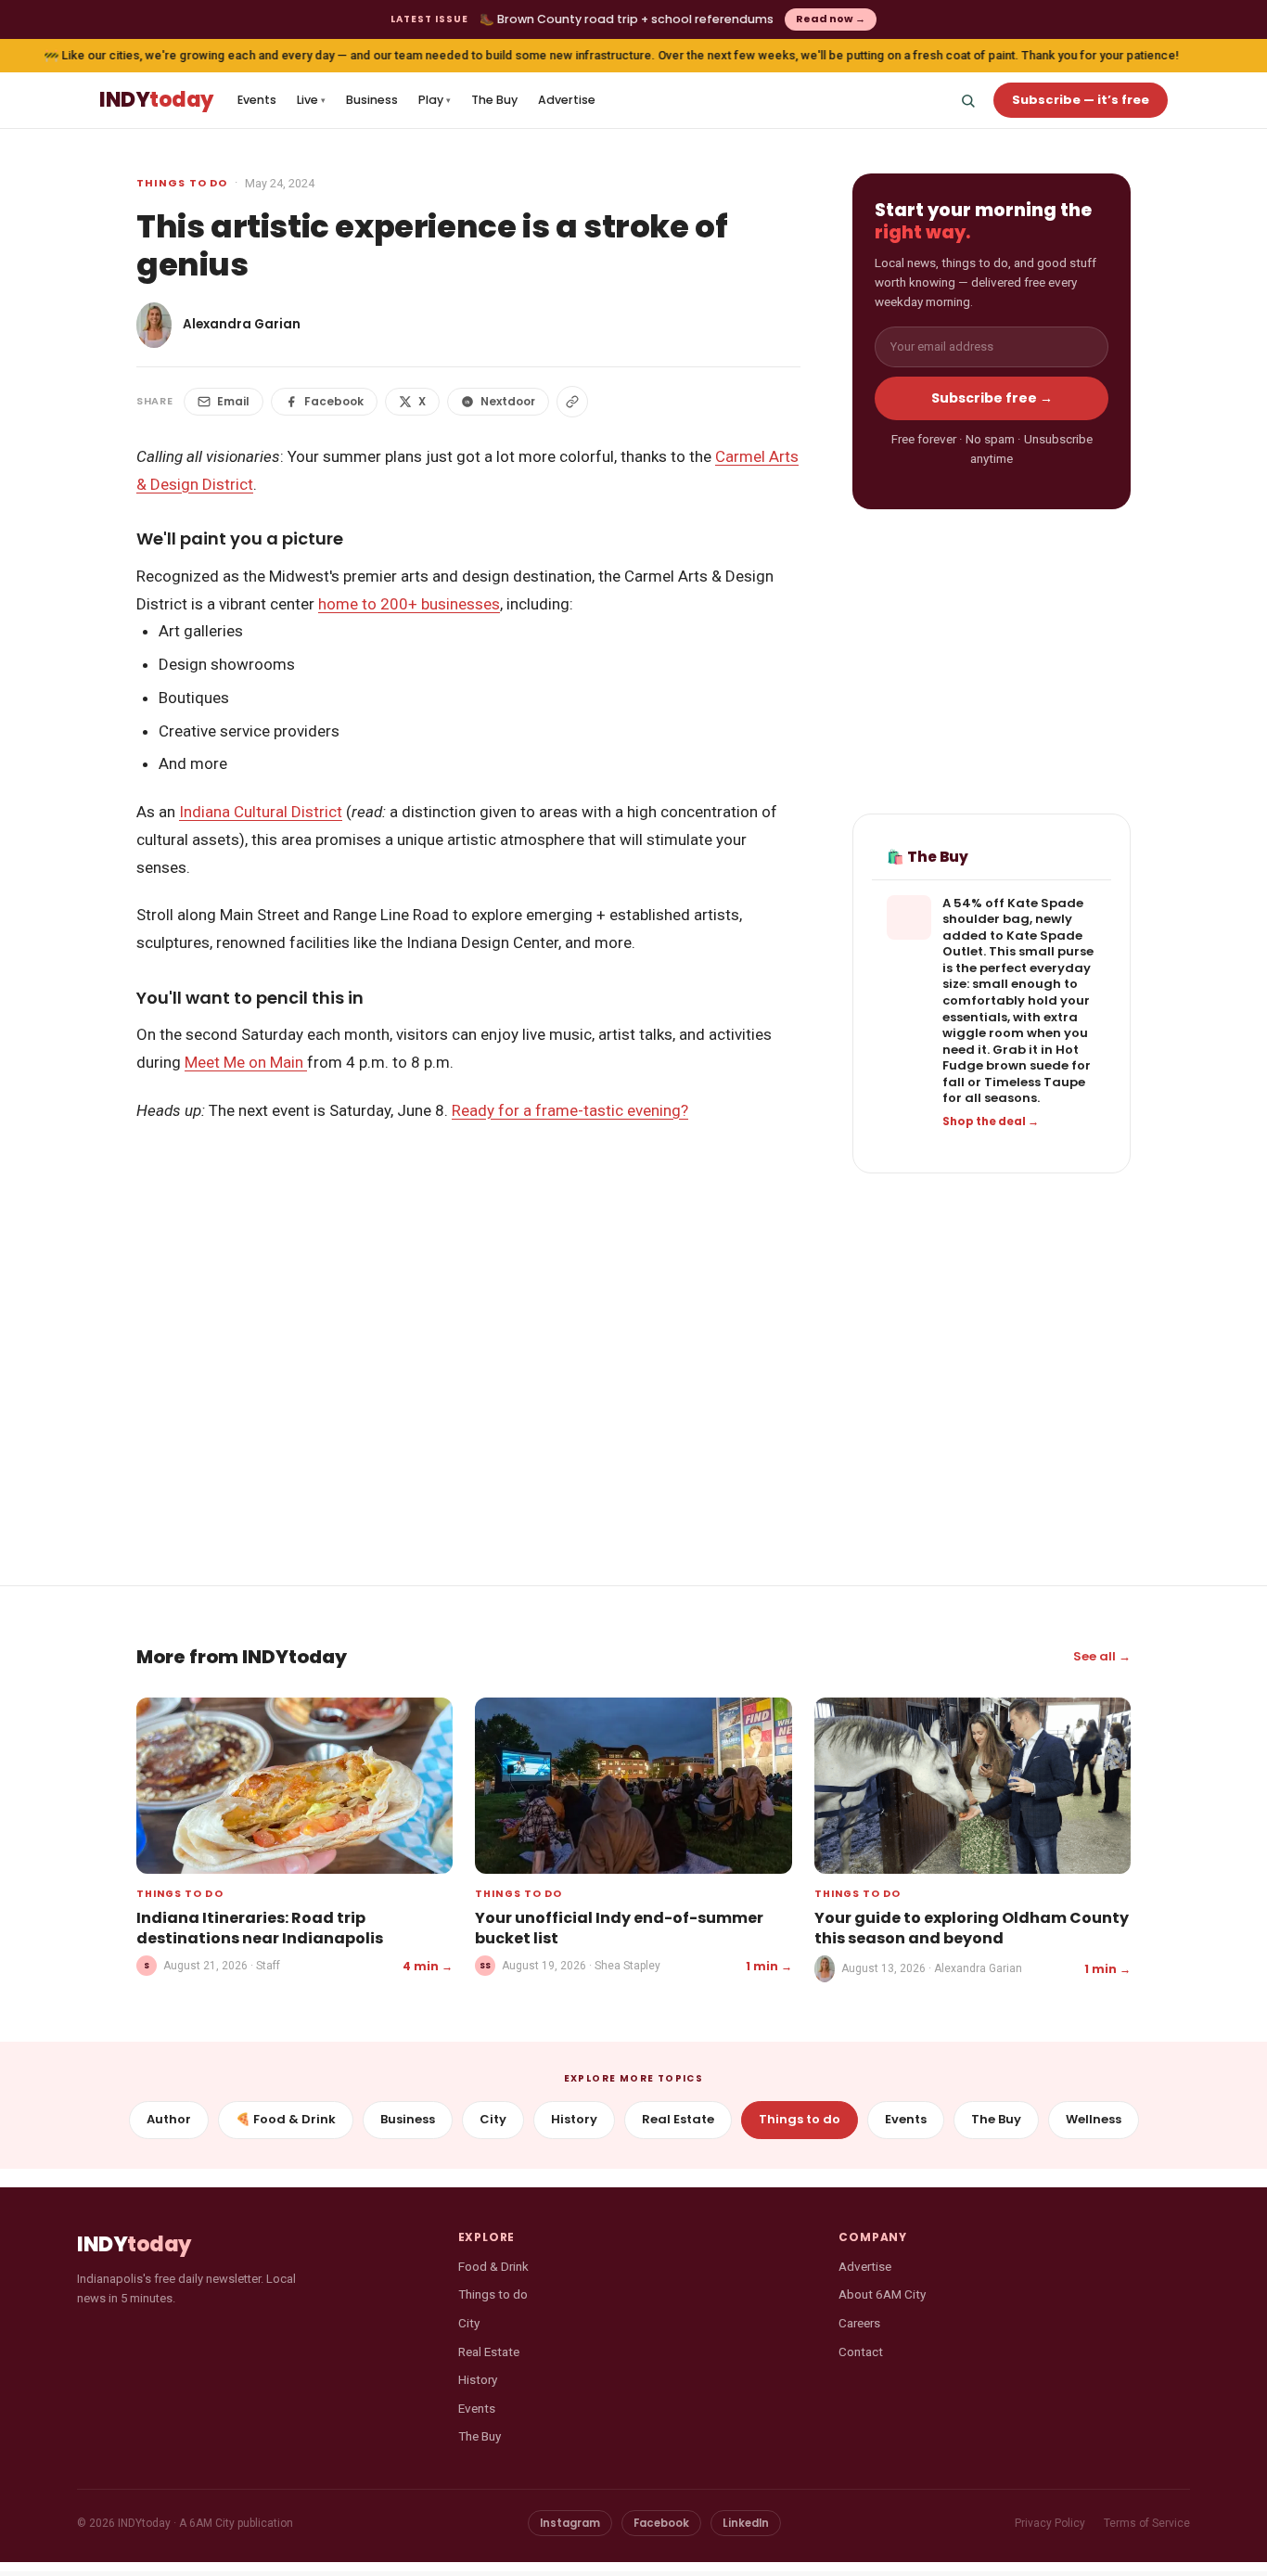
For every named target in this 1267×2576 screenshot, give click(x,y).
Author (169, 2119)
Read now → (831, 19)
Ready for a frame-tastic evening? (570, 1110)
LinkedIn (746, 2523)
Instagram (570, 2523)
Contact (861, 2352)
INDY (156, 101)
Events (257, 100)
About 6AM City (882, 2294)
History (574, 2119)
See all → (1102, 1656)
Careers (859, 2323)
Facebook (334, 401)
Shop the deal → (991, 1121)
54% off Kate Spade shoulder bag (1013, 911)
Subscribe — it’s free (1081, 100)
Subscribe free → (992, 398)
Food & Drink (493, 2266)
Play (435, 100)
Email (233, 401)
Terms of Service (1147, 2523)
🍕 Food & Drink (286, 2119)
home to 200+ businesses (409, 604)
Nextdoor (508, 401)
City (493, 2119)
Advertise (567, 100)
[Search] (967, 100)
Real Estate (678, 2119)
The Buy (494, 100)
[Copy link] (572, 402)
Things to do (182, 183)
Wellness (1094, 2119)
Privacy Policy (1050, 2523)
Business (372, 100)
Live (311, 100)
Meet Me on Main (246, 1062)
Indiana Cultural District (261, 812)
